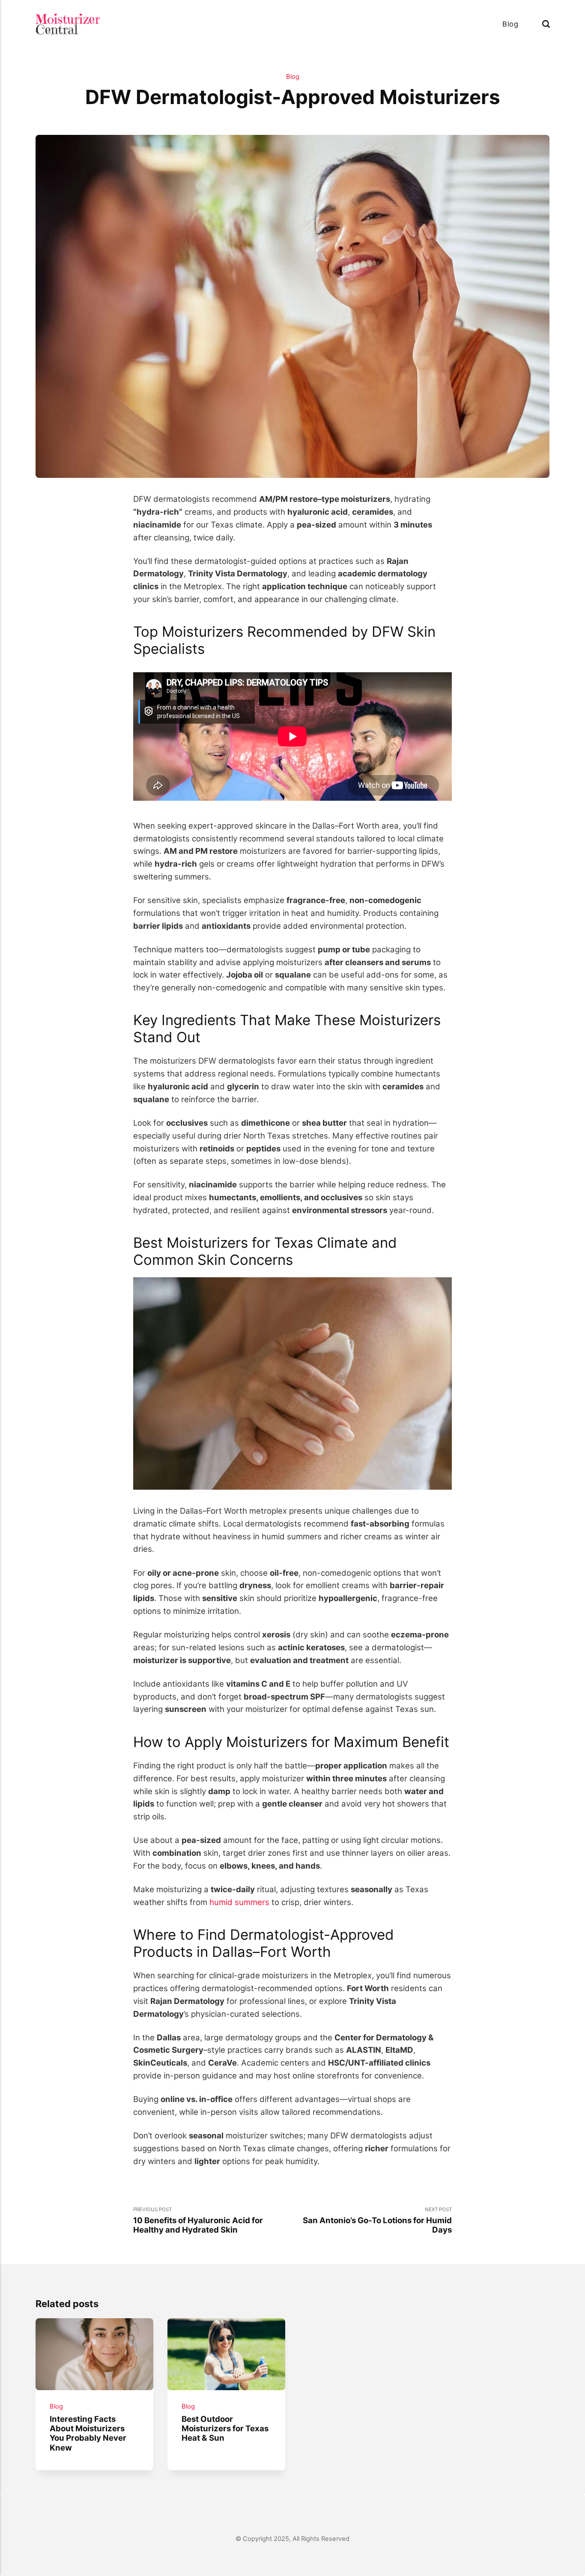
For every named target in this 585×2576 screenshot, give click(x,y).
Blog (510, 24)
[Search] (546, 24)
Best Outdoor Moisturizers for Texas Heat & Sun (225, 2428)
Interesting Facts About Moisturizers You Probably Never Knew (88, 2433)
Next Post (377, 2221)
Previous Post (198, 2221)
